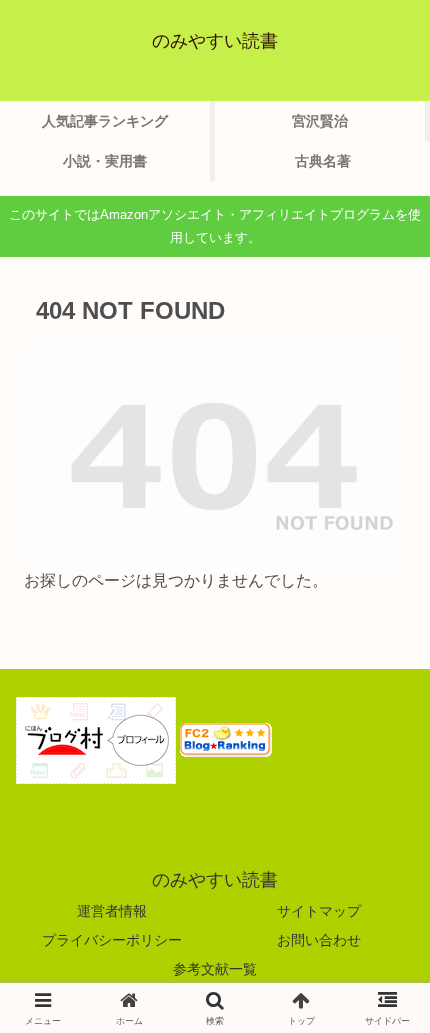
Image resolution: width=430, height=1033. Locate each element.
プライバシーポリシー (112, 940)
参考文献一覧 (215, 969)
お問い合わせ (319, 940)
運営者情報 (112, 911)
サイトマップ (319, 911)
